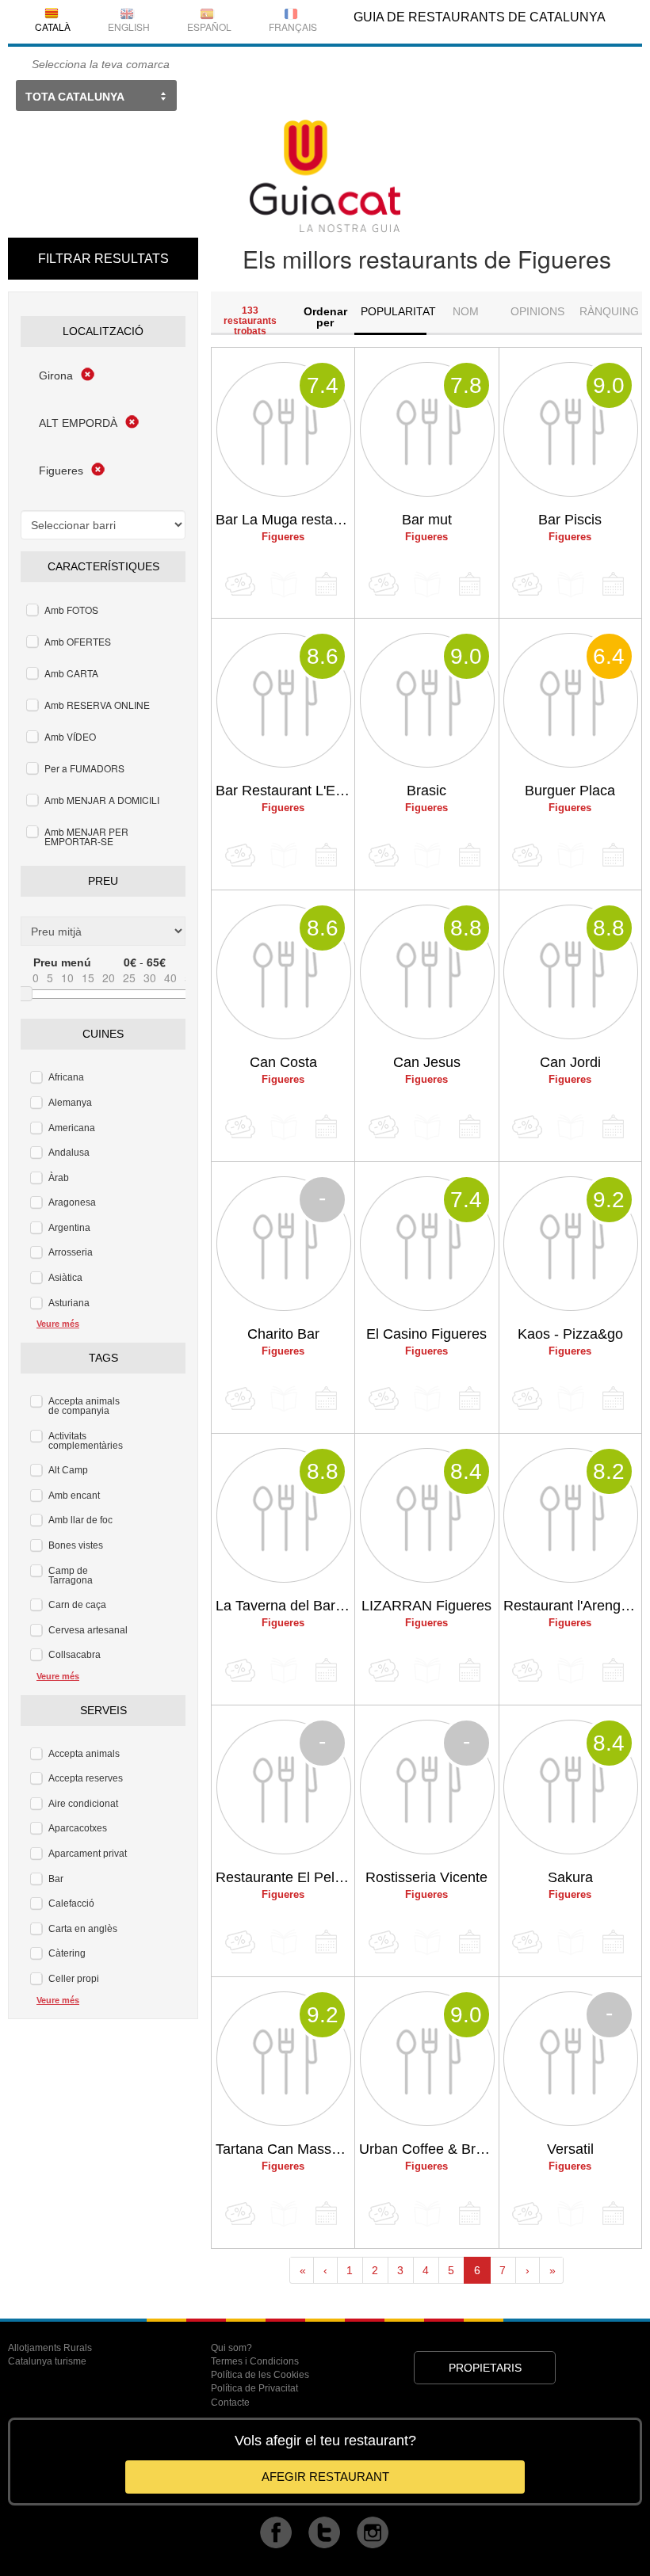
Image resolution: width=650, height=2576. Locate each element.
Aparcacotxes (78, 1828)
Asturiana (69, 1303)
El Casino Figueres (426, 1334)
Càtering (67, 1953)
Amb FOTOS (71, 610)
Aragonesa (72, 1202)
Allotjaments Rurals (50, 2348)
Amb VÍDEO (70, 736)
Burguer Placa (570, 791)
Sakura (570, 1877)
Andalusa (69, 1153)
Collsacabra (75, 1655)
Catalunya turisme (47, 2361)
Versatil (570, 2149)
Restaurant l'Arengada (572, 1606)
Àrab (59, 1178)
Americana (72, 1128)
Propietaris (485, 2368)
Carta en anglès (83, 1929)
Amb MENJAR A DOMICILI (102, 800)
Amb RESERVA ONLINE (97, 705)
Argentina (69, 1228)
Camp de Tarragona (71, 1576)
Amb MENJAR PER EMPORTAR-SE (86, 836)
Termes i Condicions (255, 2361)
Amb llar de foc (80, 1520)
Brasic (426, 791)
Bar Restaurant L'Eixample (285, 791)
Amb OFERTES (78, 641)
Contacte (230, 2403)
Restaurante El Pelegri (285, 1877)
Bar (56, 1879)
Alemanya (70, 1103)
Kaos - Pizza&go (570, 1334)
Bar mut (427, 520)
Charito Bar (283, 1334)
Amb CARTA (71, 673)
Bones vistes (76, 1545)
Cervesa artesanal (88, 1630)
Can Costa (283, 1062)
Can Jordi (570, 1062)
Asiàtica (65, 1278)
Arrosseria (71, 1252)
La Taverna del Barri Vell (285, 1606)
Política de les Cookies (260, 2375)
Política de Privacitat (254, 2388)
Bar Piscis (570, 520)
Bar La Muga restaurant (285, 520)
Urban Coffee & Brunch (428, 2149)
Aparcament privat (88, 1854)
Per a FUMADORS (84, 768)
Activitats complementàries (86, 1441)
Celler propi (74, 1979)
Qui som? (231, 2348)
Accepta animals (84, 1754)
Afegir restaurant (325, 2477)
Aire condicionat (83, 1804)
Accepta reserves (86, 1778)
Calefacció (71, 1903)
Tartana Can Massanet (285, 2149)
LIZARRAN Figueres (426, 1606)
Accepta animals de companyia (84, 1406)
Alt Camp (68, 1470)
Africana (66, 1077)
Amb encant (74, 1496)
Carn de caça (77, 1605)
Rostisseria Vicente (426, 1877)
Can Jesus (427, 1062)
